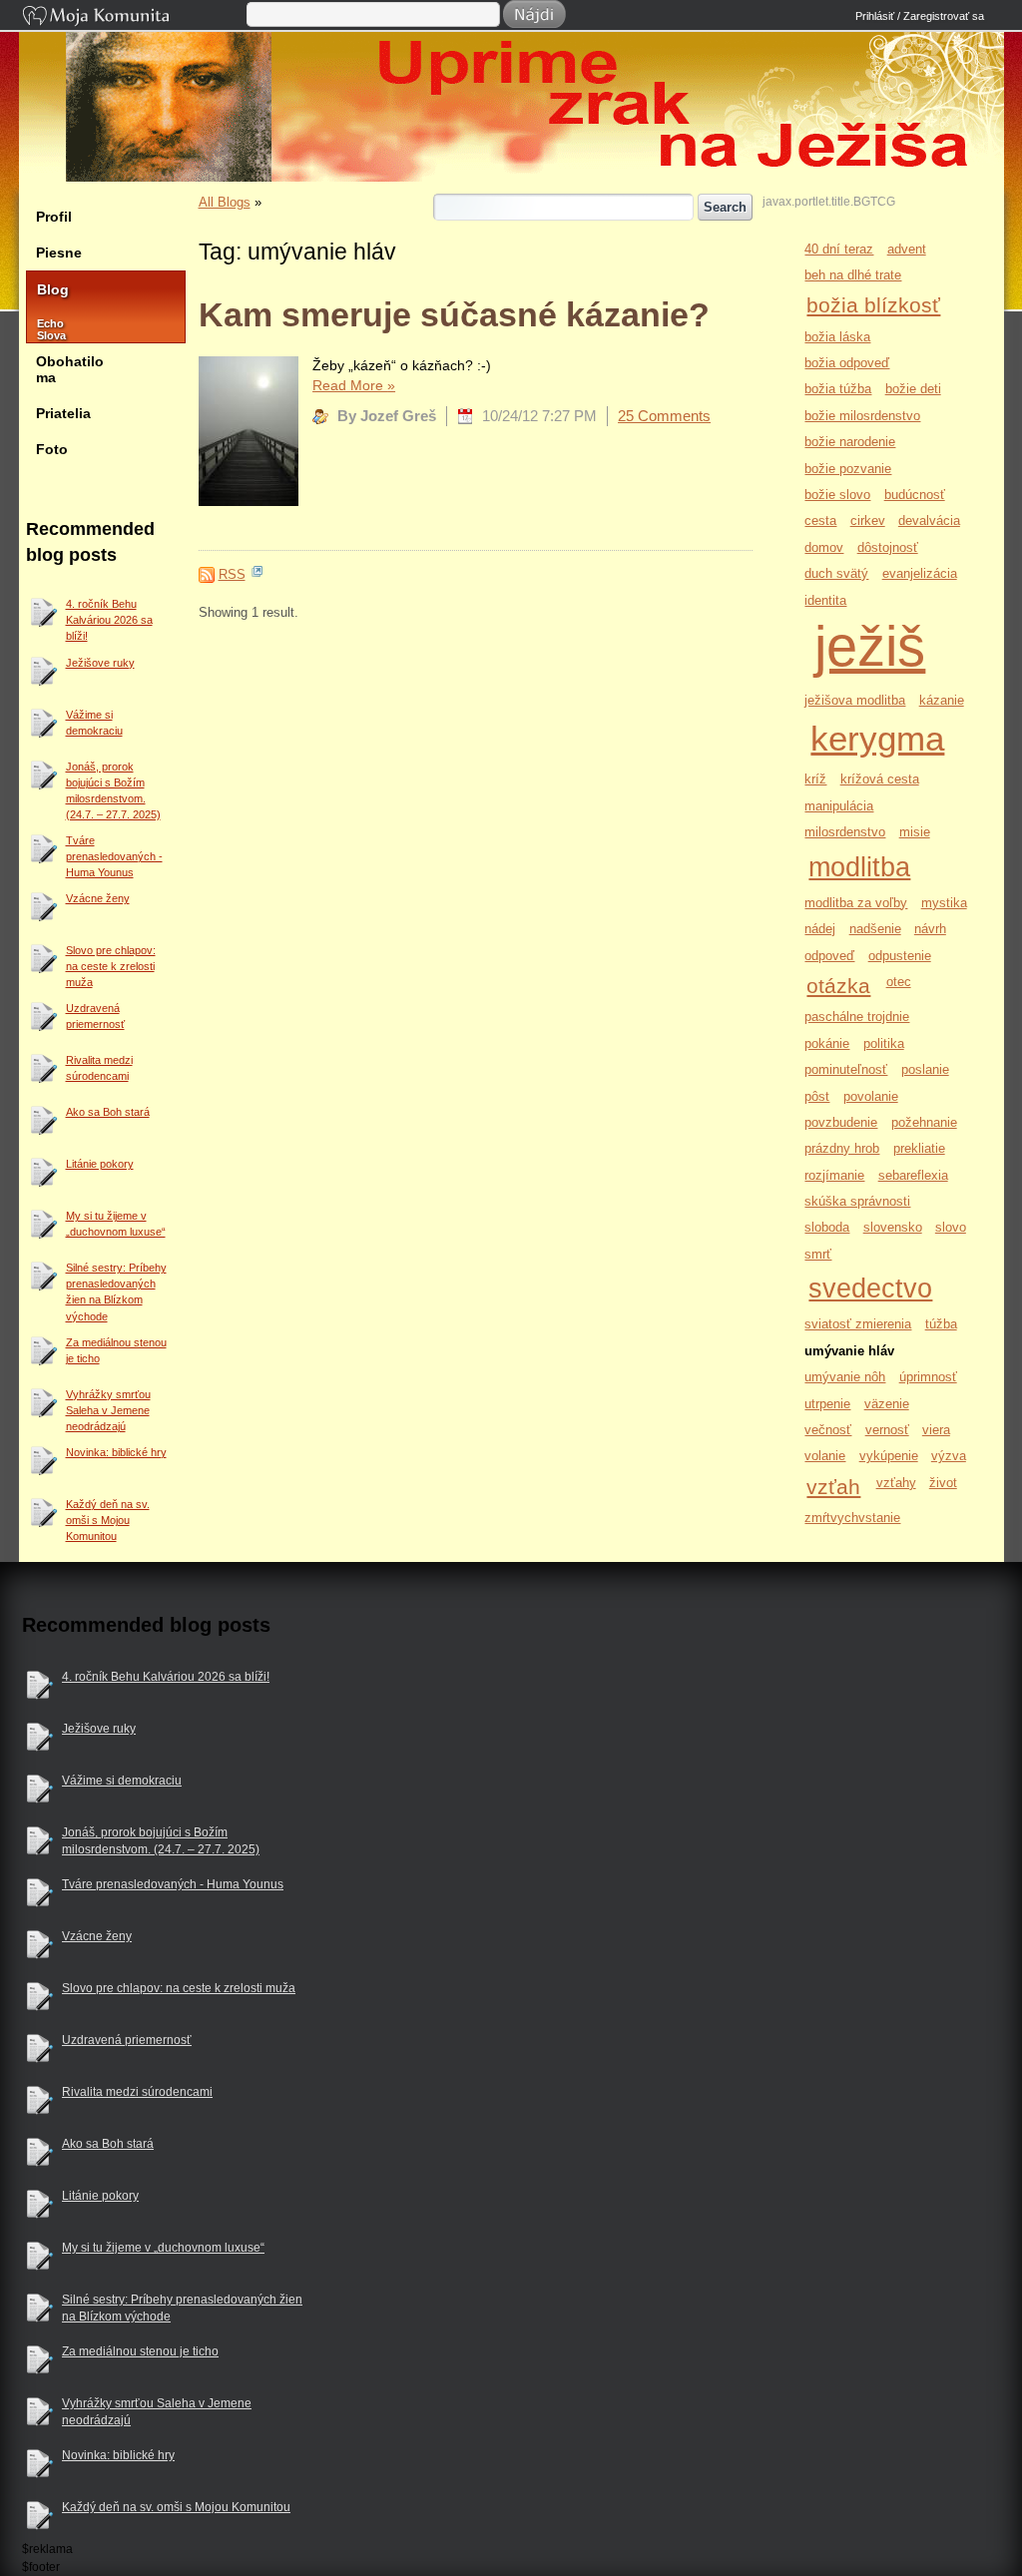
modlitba (859, 867)
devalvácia (929, 520)
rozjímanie (834, 1175)
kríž (815, 779)
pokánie (827, 1043)
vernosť (887, 1430)
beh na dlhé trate (853, 275)
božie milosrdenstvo (862, 416)
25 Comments (664, 416)
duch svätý (836, 573)
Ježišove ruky (100, 663)
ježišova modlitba (855, 700)
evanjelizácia (920, 573)
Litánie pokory (100, 1164)
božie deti (913, 389)
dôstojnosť (888, 547)
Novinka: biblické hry (116, 1452)
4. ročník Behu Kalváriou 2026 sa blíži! (109, 620)
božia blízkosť (873, 305)
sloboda (827, 1227)
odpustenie (900, 956)
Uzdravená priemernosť (95, 1016)
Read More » (354, 385)
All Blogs (225, 202)
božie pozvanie (848, 469)
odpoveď (829, 956)
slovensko (893, 1227)
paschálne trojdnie (857, 1017)
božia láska (837, 337)
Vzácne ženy (98, 898)
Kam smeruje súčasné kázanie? (454, 314)
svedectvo (870, 1288)
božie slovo (837, 495)
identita (825, 600)
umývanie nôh (845, 1377)
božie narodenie (850, 442)
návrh (930, 929)
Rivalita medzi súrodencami (99, 1068)
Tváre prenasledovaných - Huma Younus (114, 856)
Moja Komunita (133, 17)
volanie (825, 1456)
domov (824, 547)
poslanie (925, 1069)
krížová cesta (880, 779)
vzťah (833, 1487)
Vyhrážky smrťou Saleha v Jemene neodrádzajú (108, 1410)
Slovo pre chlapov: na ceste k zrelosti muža (111, 966)
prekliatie (919, 1148)
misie (915, 832)
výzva (949, 1456)
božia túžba (838, 389)
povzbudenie (841, 1122)
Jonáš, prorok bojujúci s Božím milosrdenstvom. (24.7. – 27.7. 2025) (113, 790)
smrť (818, 1254)
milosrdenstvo (845, 832)
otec (899, 982)
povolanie (871, 1096)
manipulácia (839, 806)
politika (884, 1043)
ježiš (870, 646)
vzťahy (896, 1483)
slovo (951, 1227)
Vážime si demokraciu (94, 723)
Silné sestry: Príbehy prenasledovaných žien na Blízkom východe (116, 1291)
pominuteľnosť (846, 1069)
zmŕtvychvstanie (852, 1518)
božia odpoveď (847, 363)
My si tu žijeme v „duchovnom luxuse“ (116, 1224)
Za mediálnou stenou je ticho (116, 1350)
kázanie (942, 700)
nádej (820, 929)
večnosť (828, 1430)
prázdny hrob (842, 1148)
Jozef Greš (521, 172)
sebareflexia (913, 1175)
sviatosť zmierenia (858, 1324)
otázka (838, 986)
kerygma (877, 738)
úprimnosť (928, 1377)
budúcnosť (915, 495)
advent (907, 249)
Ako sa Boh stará (108, 1112)
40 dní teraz (839, 249)
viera (936, 1430)
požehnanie (924, 1122)
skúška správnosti (857, 1201)
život (943, 1483)
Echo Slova (42, 329)
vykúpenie (889, 1456)
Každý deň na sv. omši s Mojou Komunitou (108, 1520)
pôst (817, 1096)
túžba (941, 1324)
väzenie (887, 1404)
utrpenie (827, 1404)
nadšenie (875, 929)
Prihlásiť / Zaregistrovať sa (920, 16)
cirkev (868, 520)
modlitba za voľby (856, 903)
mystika (944, 903)
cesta (820, 520)
